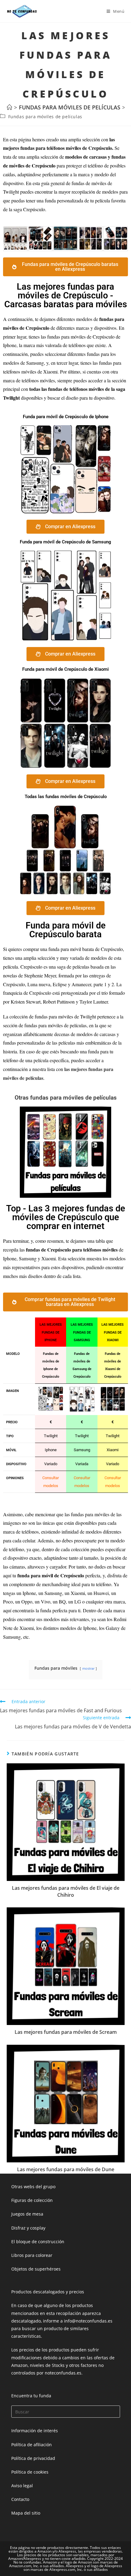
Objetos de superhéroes (36, 2269)
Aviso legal (22, 2486)
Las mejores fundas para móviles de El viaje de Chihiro (66, 1891)
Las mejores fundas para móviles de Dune (66, 2169)
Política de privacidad (33, 2458)
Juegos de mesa (27, 2214)
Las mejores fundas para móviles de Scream (66, 2032)
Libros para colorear (32, 2255)
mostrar (88, 1668)
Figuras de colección (32, 2200)
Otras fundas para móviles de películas (66, 1098)
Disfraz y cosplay (28, 2228)
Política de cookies (30, 2472)
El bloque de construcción (38, 2242)
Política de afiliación (32, 2445)
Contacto (20, 2499)
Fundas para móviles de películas (45, 117)
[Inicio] (9, 107)
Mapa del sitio (26, 2513)
